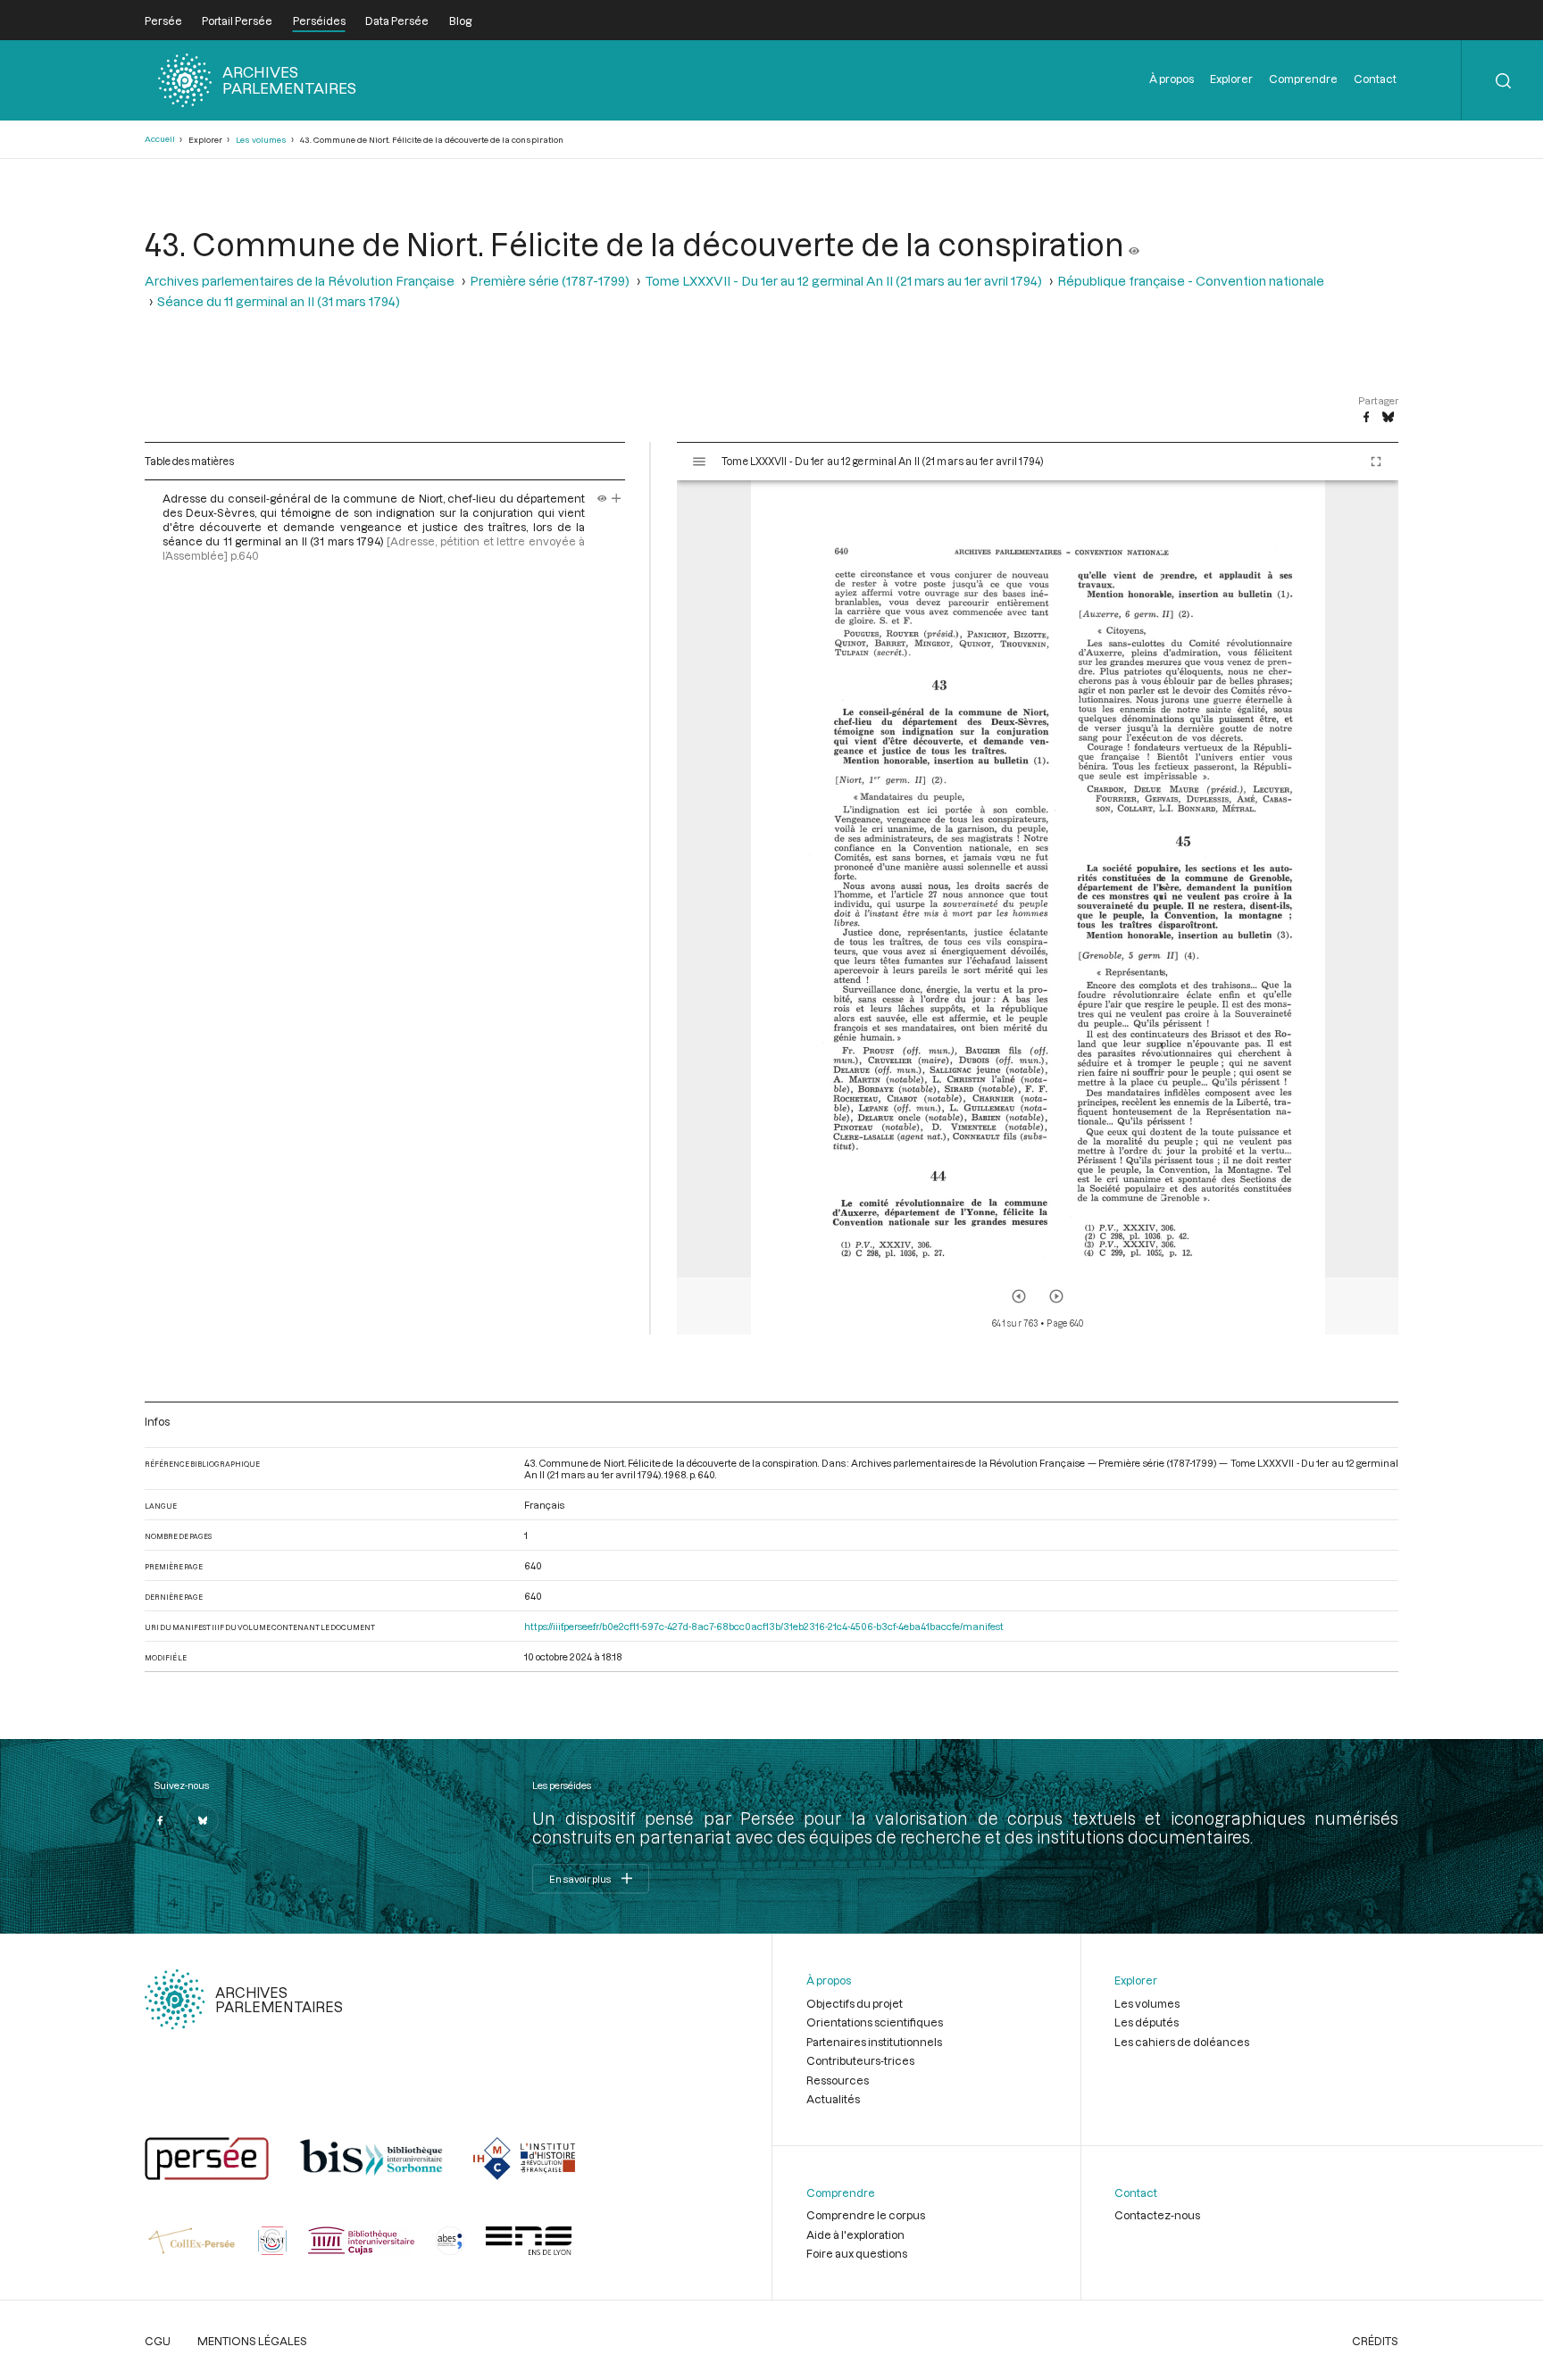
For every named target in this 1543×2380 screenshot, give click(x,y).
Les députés (1147, 2022)
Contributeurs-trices (860, 2060)
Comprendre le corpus (866, 2215)
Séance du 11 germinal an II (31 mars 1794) (279, 301)
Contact (1375, 79)
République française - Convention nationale (1191, 281)
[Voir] (1134, 244)
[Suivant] (1056, 1296)
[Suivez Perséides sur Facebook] (161, 1820)
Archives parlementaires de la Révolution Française (300, 281)
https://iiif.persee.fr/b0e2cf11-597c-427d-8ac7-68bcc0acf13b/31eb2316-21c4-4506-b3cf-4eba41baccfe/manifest (764, 1626)
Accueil (160, 139)
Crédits (1375, 2341)
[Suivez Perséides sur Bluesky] (203, 1820)
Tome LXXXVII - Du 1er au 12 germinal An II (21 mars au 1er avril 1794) (843, 281)
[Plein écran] (1376, 462)
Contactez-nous (1157, 2215)
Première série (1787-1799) (550, 281)
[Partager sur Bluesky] (1388, 418)
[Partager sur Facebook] (1366, 418)
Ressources (838, 2080)
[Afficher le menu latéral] (699, 462)
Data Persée (397, 21)
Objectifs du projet (855, 2003)
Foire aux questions (857, 2253)
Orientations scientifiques (875, 2022)
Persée (163, 21)
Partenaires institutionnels (874, 2042)
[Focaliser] (617, 498)
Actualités (833, 2099)
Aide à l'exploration (855, 2234)
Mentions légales (252, 2341)
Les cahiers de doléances (1182, 2042)
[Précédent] (1019, 1296)
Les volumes (261, 140)
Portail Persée (237, 21)
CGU (158, 2341)
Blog (460, 21)
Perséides (319, 21)
